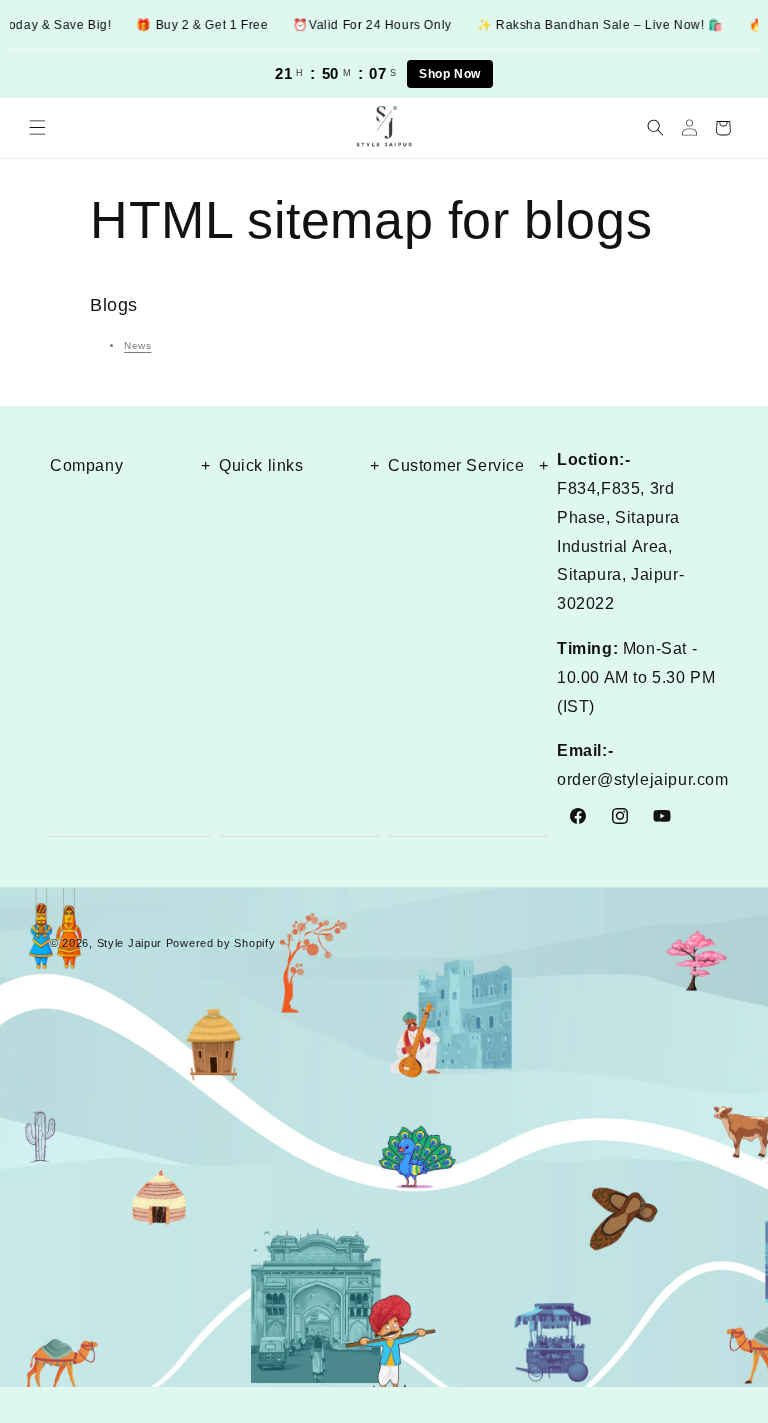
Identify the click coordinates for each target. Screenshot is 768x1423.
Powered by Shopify (221, 943)
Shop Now (450, 74)
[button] (37, 128)
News (137, 345)
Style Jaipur (129, 943)
